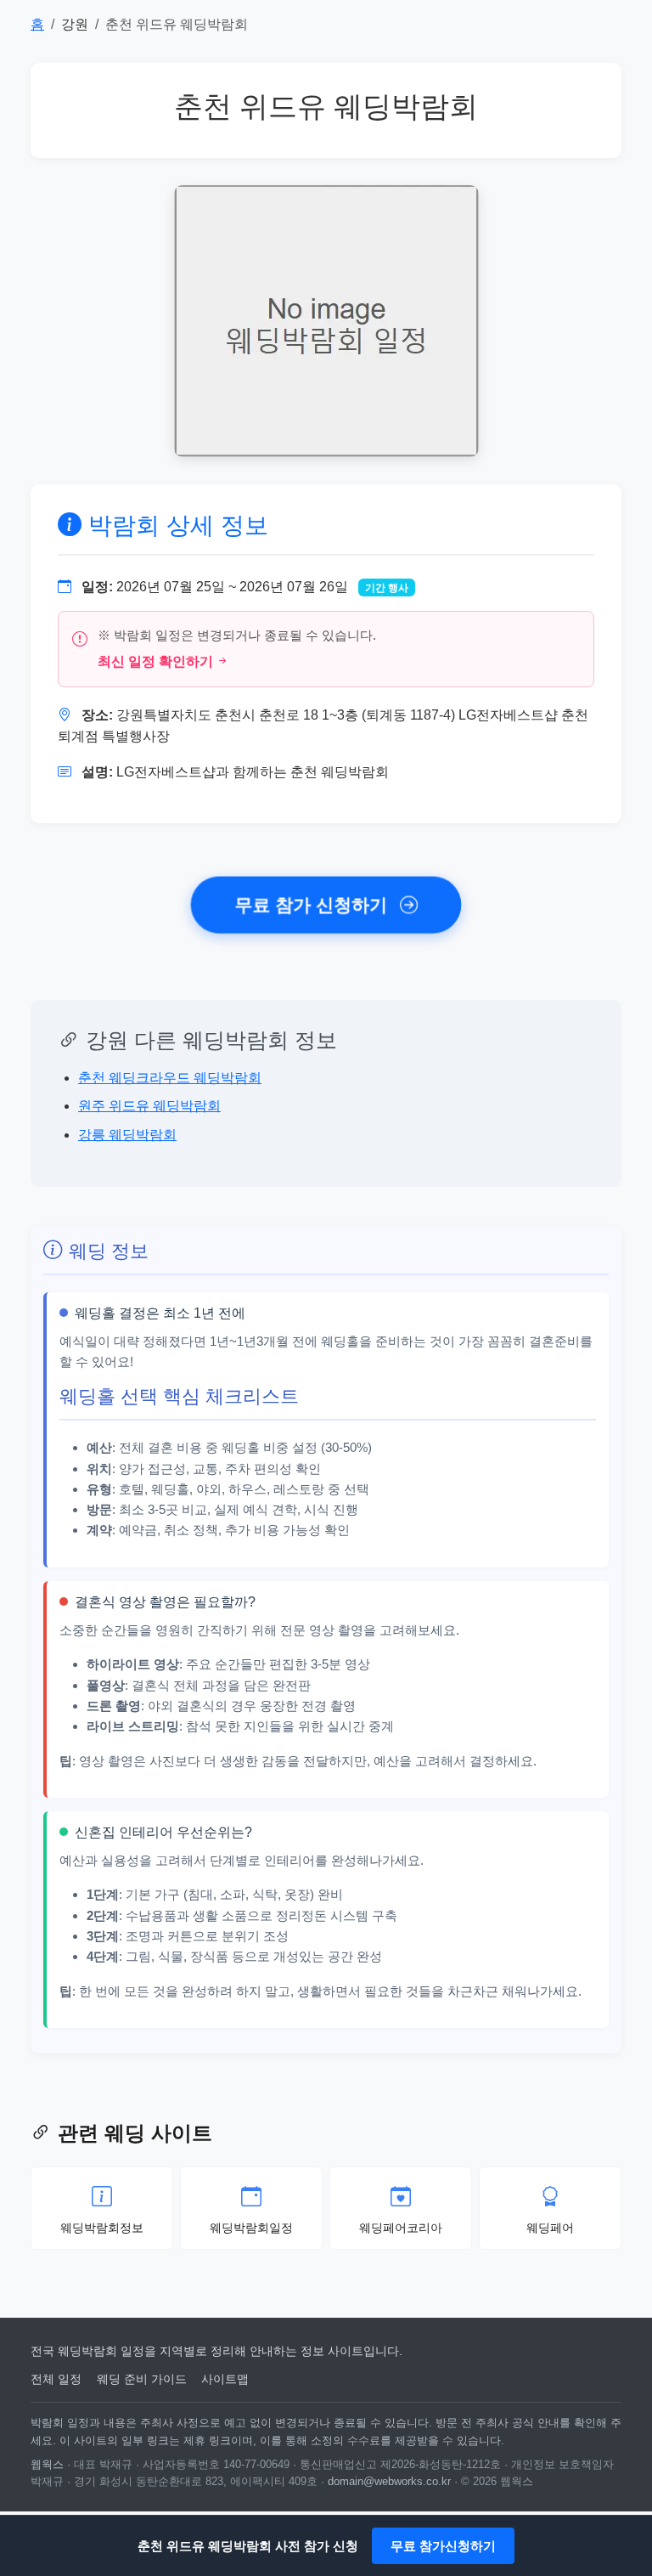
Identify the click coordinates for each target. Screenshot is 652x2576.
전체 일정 (56, 2379)
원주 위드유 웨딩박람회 (149, 1106)
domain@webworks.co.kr (389, 2481)
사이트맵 (225, 2379)
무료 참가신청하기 (443, 2546)
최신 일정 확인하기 (155, 661)
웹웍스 (47, 2464)
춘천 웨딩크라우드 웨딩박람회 (170, 1078)
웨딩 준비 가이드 (142, 2379)
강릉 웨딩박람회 (127, 1135)
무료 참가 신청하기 (314, 905)
